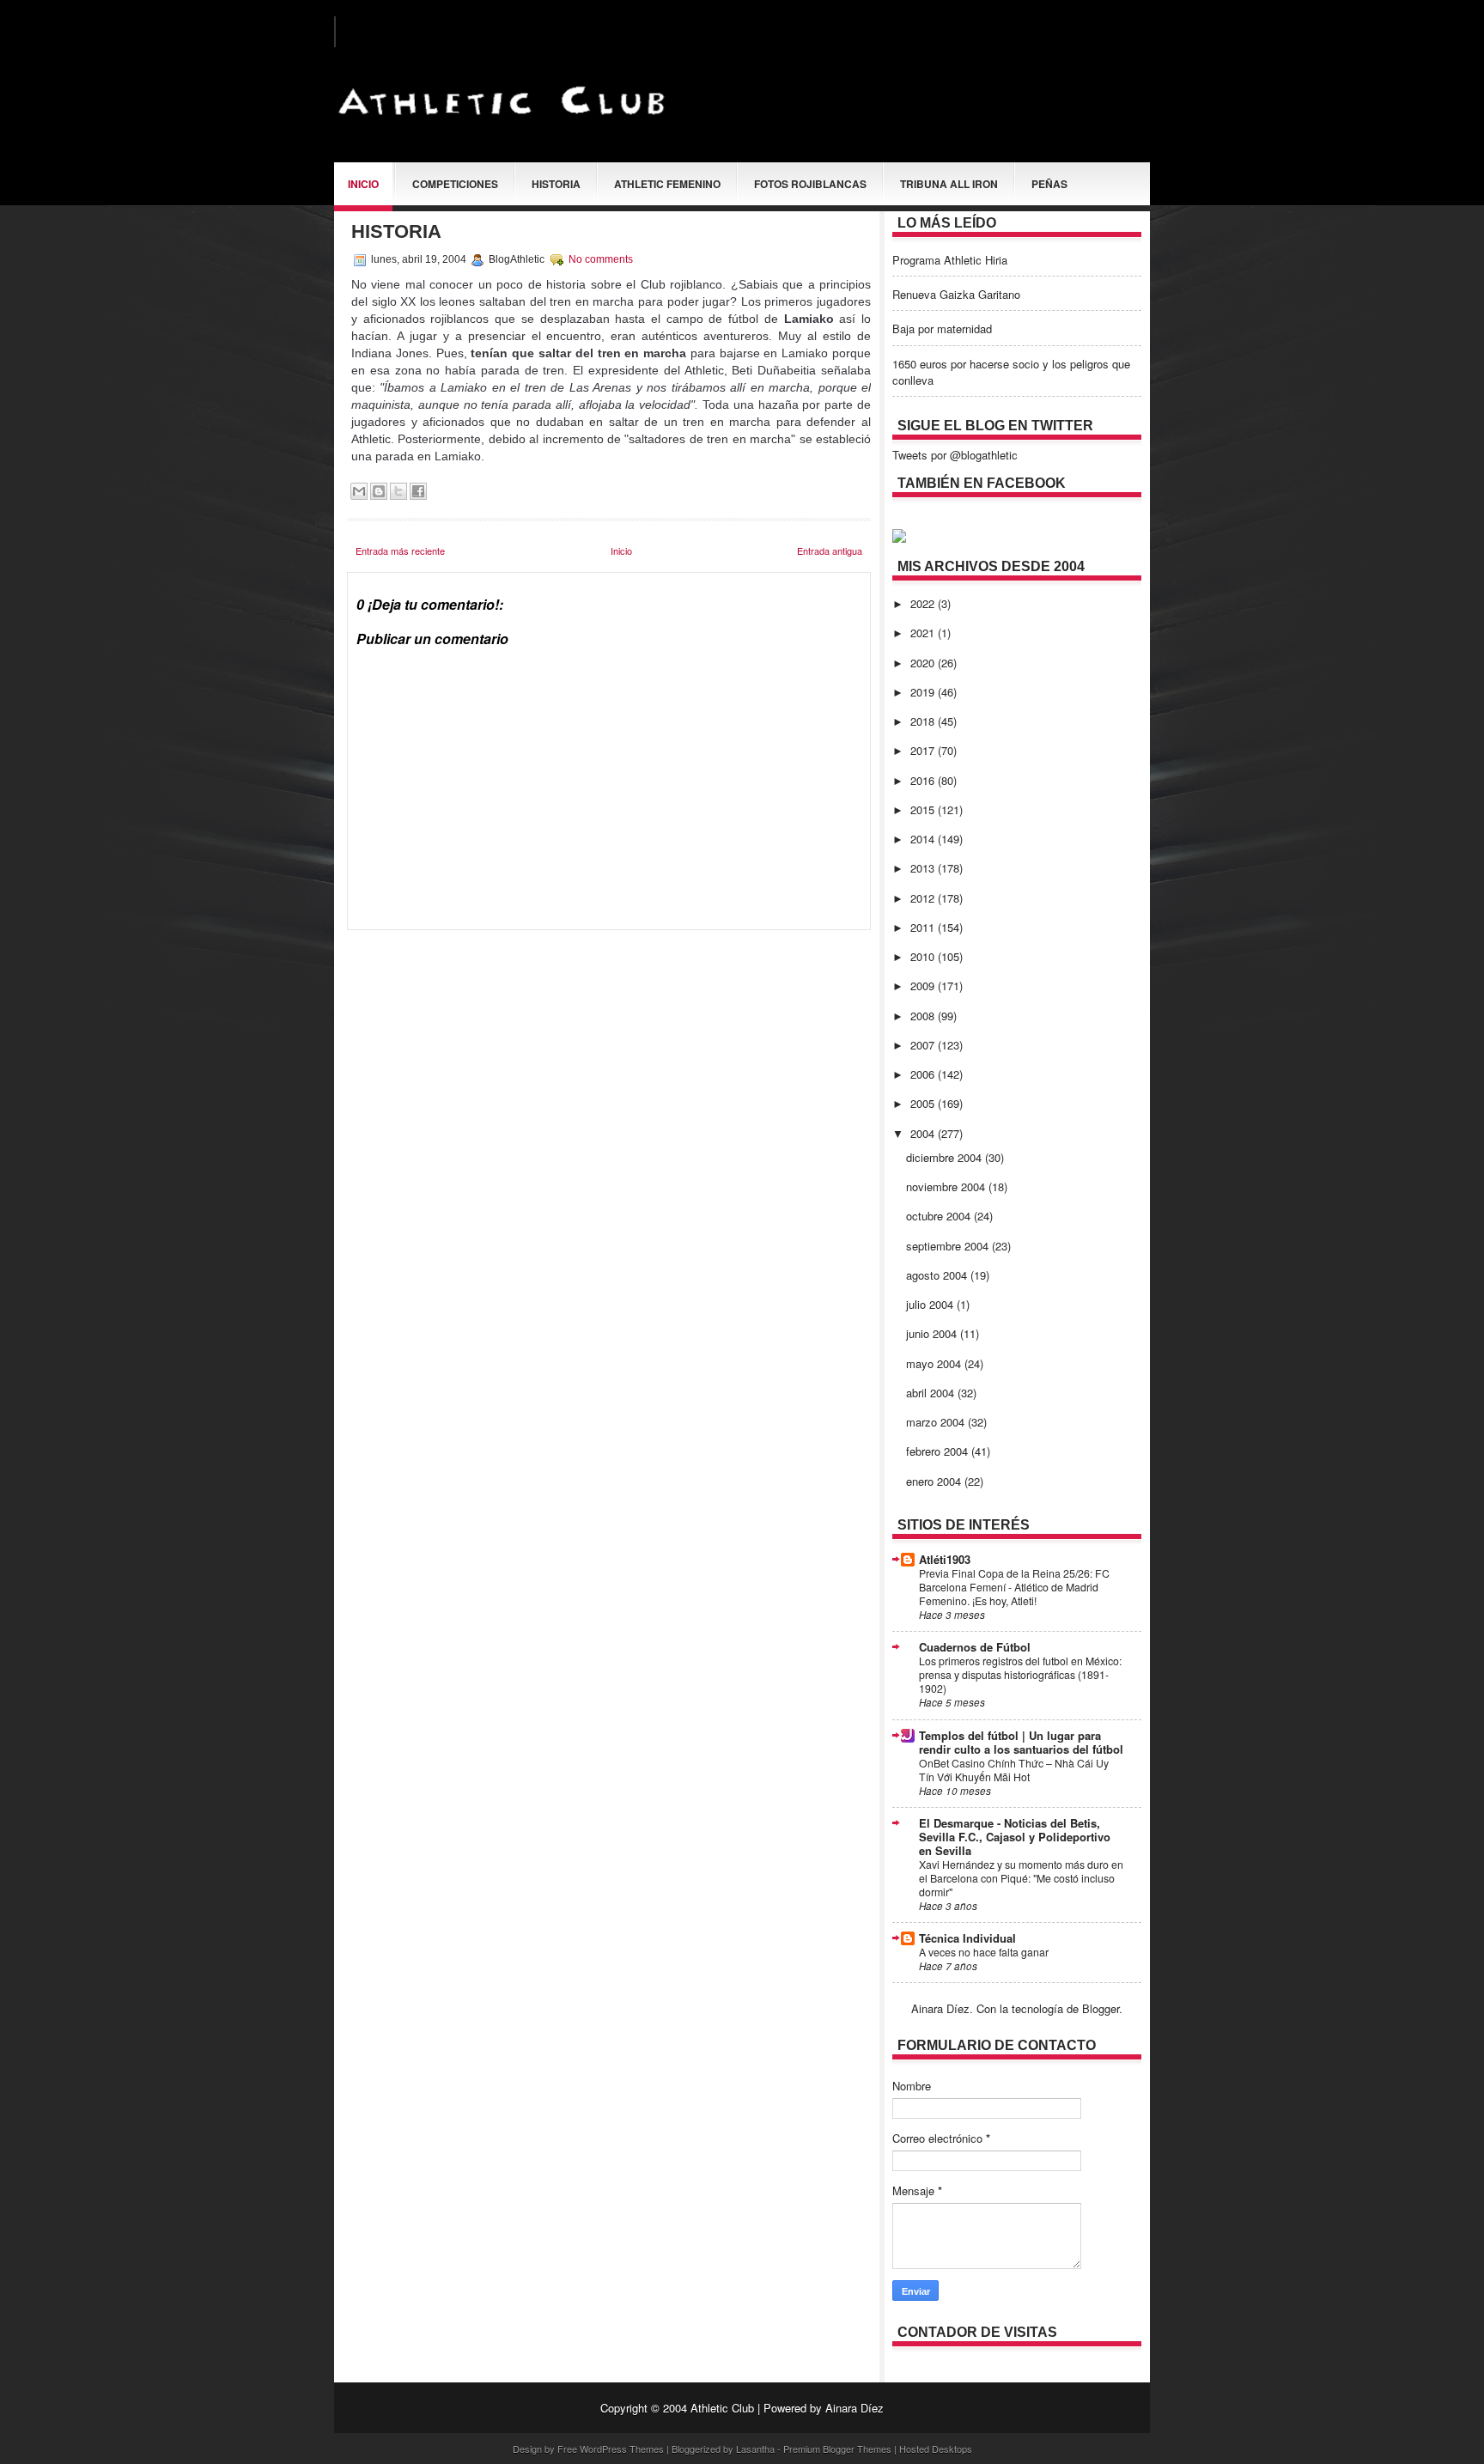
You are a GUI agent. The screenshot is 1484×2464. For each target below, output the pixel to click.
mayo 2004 (935, 1363)
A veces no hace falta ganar (984, 1952)
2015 (924, 809)
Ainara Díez (855, 2408)
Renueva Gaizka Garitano (956, 294)
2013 (924, 868)
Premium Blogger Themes (837, 2449)
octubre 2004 (940, 1216)
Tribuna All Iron (949, 184)
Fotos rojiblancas (810, 184)
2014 (924, 839)
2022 (924, 603)
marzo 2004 (937, 1422)
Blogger (1101, 2008)
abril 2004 (932, 1393)
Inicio (363, 184)
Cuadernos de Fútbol (975, 1647)
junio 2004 (933, 1333)
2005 (924, 1103)
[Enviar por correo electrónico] (359, 491)
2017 (924, 750)
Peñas (1049, 184)
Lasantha (755, 2449)
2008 (924, 1016)
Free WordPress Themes (611, 2449)
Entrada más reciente (400, 551)
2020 (924, 663)
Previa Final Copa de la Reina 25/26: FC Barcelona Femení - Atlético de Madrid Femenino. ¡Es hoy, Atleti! (1014, 1587)
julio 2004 (931, 1304)
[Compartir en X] (398, 491)
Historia (556, 184)
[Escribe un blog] (379, 491)
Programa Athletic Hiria (950, 260)
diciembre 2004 (946, 1157)
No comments (601, 259)
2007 (924, 1045)
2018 (924, 721)
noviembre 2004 (947, 1186)
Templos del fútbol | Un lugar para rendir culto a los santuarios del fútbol (1021, 1742)
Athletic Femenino (667, 184)
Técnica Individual (967, 1938)
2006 (924, 1074)
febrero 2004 (939, 1451)
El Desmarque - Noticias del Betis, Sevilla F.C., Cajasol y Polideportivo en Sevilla (1015, 1837)
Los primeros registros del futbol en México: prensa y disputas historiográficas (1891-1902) (1020, 1675)
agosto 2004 (938, 1275)
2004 (924, 1133)
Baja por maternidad (942, 329)
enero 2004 (935, 1481)
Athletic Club (722, 2408)
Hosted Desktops (936, 2449)
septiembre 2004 (949, 1246)
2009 (924, 986)
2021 (924, 633)
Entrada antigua (830, 551)
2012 (924, 898)
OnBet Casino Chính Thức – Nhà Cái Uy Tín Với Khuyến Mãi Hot (1014, 1770)
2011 (924, 927)
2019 (924, 692)
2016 (924, 780)
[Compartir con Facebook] (418, 491)
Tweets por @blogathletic (955, 455)
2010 (924, 956)
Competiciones (455, 184)
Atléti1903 (945, 1559)
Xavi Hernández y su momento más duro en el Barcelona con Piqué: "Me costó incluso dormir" (1021, 1878)
